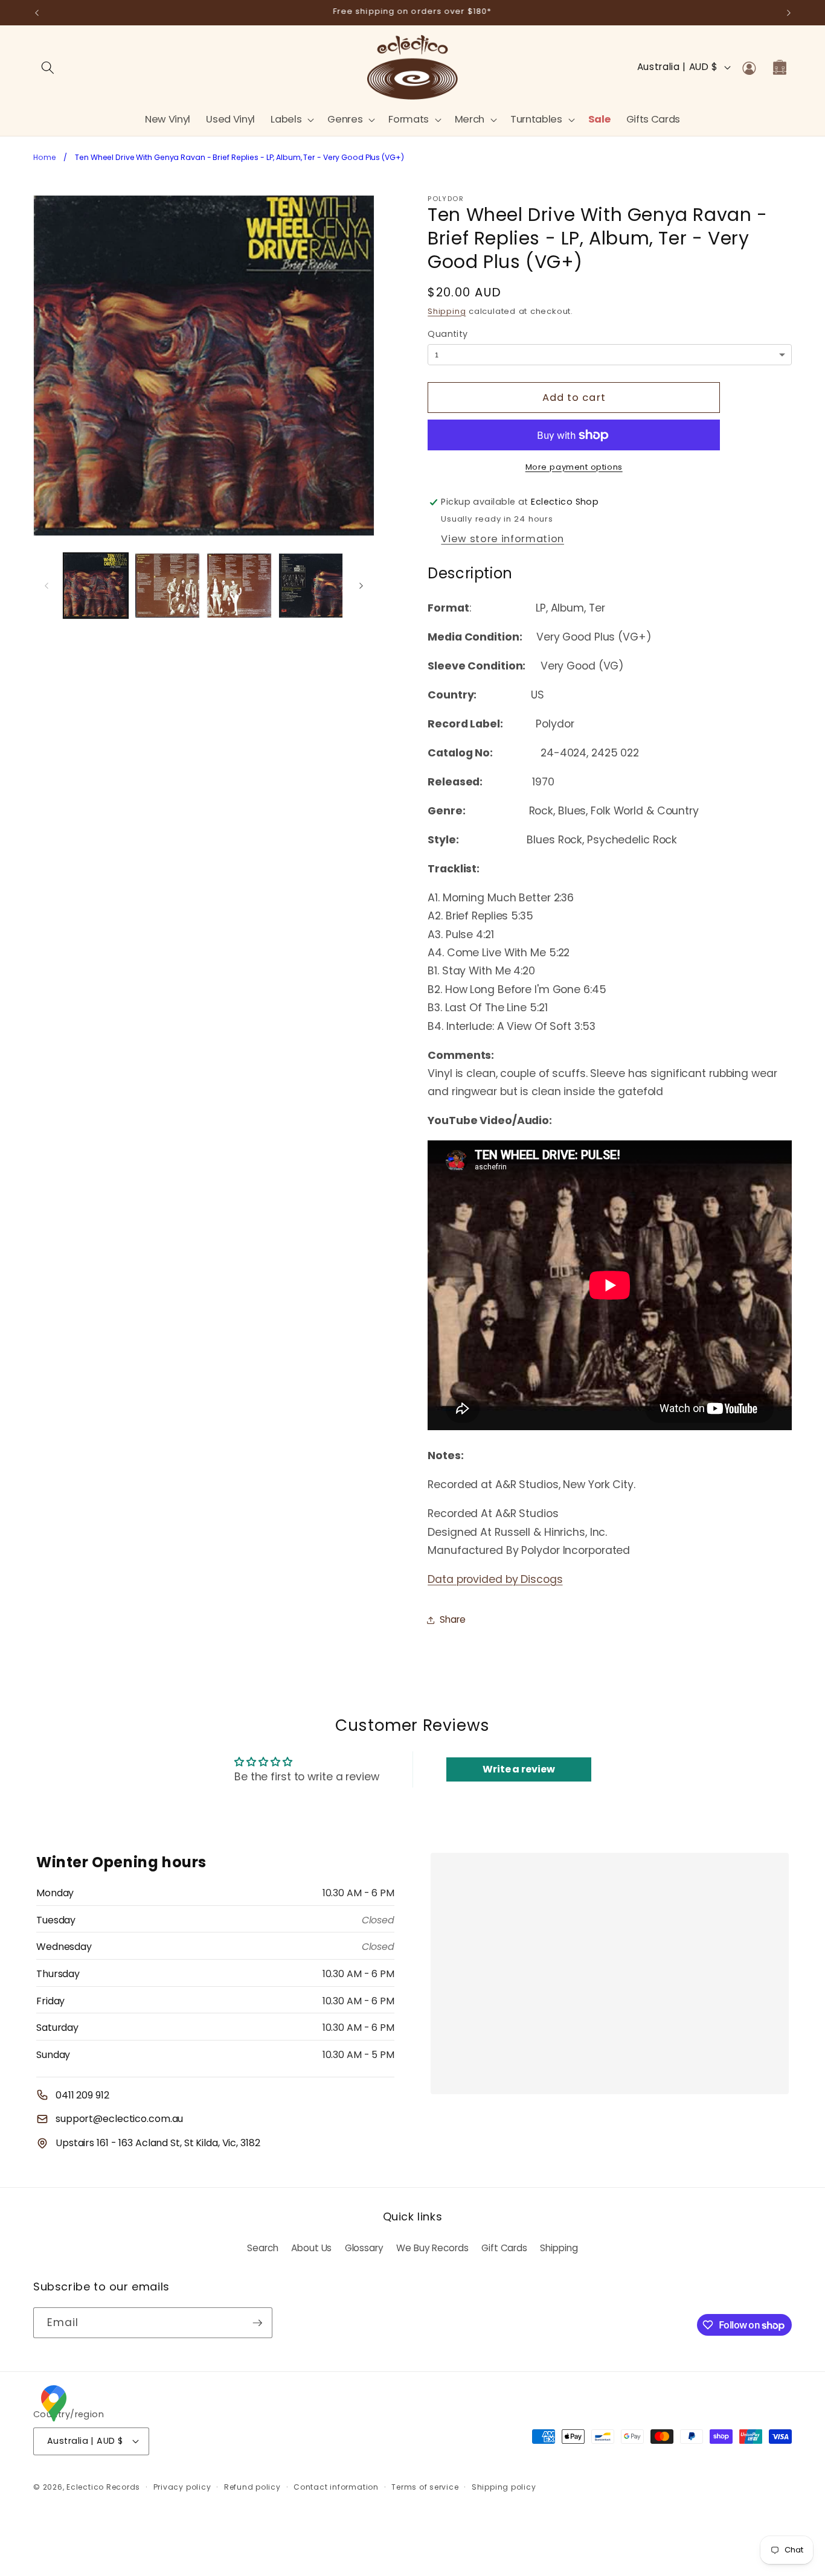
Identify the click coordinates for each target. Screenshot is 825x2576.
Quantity (448, 334)
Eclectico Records (103, 2487)
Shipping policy (504, 2487)
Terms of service (425, 2487)
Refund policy (252, 2487)
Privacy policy (182, 2487)
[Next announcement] (789, 13)
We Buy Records (432, 2248)
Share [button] (452, 1619)
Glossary (364, 2248)
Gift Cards (504, 2248)
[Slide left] (47, 586)
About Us (311, 2248)
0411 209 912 (82, 2095)
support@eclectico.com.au (119, 2119)
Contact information (336, 2487)
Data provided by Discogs (495, 1579)
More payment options (574, 467)
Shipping (447, 311)
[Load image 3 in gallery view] (239, 586)
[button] (291, 119)
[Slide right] (361, 586)
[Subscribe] (257, 2323)
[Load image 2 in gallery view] (167, 586)
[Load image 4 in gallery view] (311, 586)
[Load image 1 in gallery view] (96, 586)
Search (262, 2248)
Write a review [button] (518, 1769)
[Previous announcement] (37, 13)
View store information (502, 539)
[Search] (48, 67)
